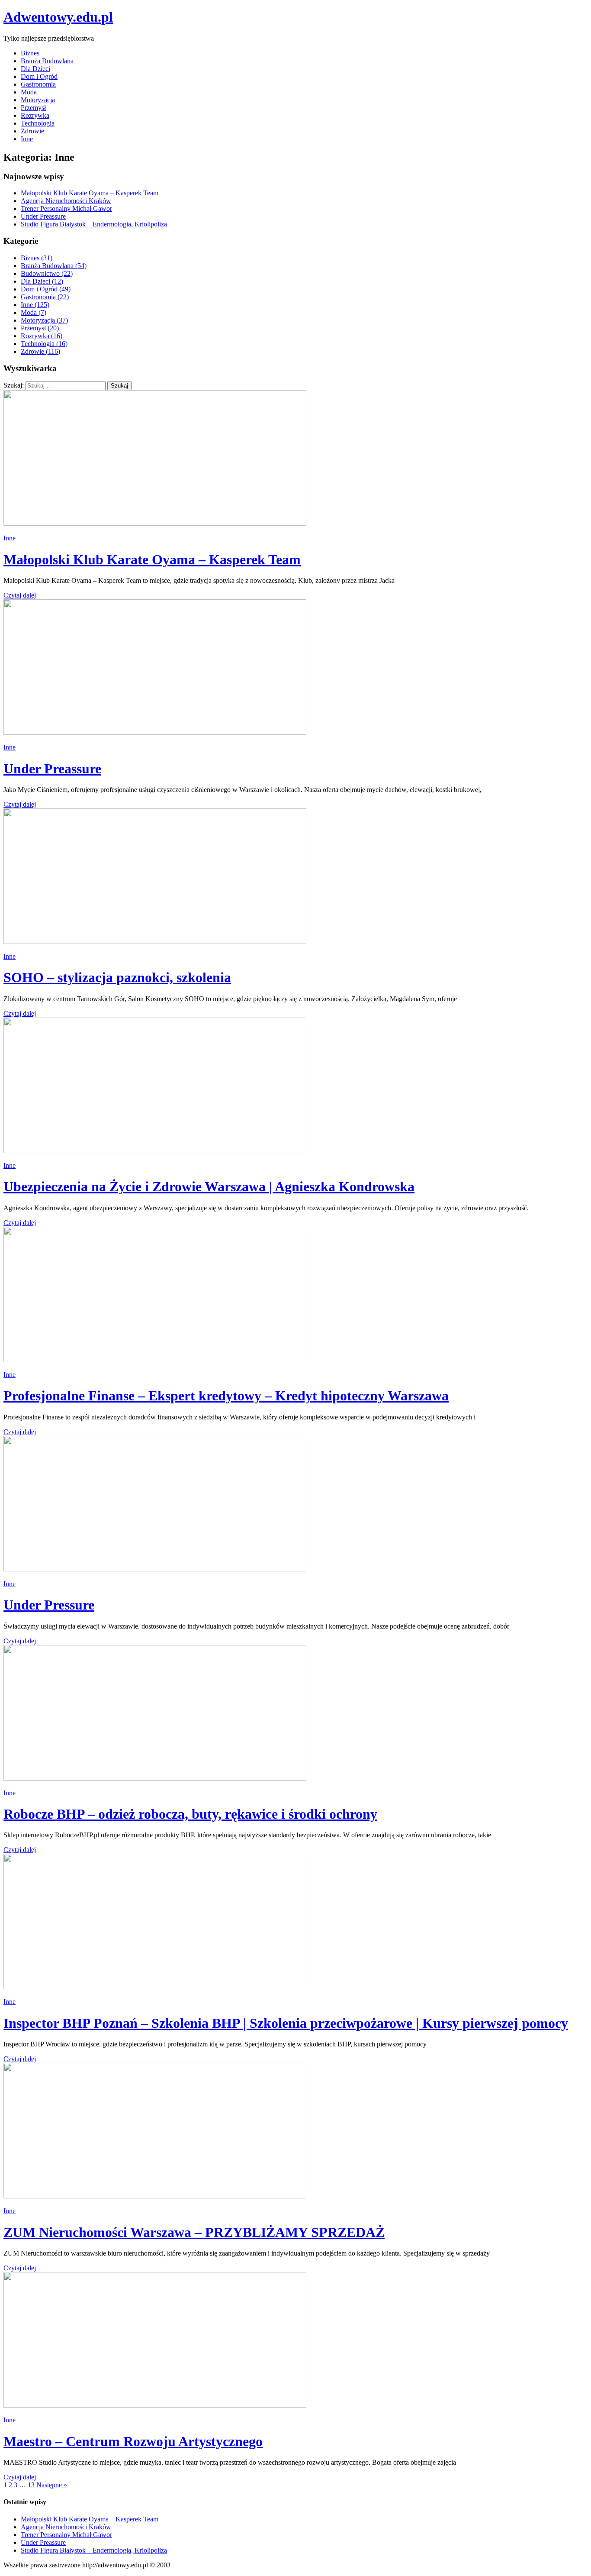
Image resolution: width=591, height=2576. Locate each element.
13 (31, 2485)
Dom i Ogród (39, 76)
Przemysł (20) (40, 328)
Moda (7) (34, 312)
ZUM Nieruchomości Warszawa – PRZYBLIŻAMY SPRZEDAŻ (194, 2232)
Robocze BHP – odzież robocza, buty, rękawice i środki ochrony (190, 1814)
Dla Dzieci (35, 69)
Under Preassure (43, 216)
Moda (29, 92)
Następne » (52, 2485)
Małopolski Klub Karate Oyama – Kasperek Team (90, 193)
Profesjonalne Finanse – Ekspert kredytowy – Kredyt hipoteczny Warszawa (226, 1396)
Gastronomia (38, 84)
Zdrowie (32, 131)
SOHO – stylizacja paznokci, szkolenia (117, 977)
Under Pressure (49, 1605)
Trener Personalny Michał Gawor (66, 208)
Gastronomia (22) (45, 297)
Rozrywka (35, 115)
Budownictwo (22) (47, 273)
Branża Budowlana (47, 61)
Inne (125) (35, 305)
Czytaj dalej (20, 595)
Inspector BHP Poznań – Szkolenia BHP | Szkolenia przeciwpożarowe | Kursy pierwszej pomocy (286, 2023)
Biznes (30, 53)
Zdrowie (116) (40, 351)
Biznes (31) (37, 258)
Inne (27, 139)
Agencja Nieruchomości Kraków (66, 201)
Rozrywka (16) (42, 336)
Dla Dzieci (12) (42, 281)
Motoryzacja (38, 100)
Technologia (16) (44, 344)
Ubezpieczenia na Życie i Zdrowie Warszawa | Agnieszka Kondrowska (209, 1186)
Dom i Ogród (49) (46, 289)
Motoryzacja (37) (44, 320)
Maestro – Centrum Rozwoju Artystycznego (133, 2441)
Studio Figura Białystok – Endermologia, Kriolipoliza (94, 224)
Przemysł (33, 108)
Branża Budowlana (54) (54, 266)
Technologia (38, 123)
